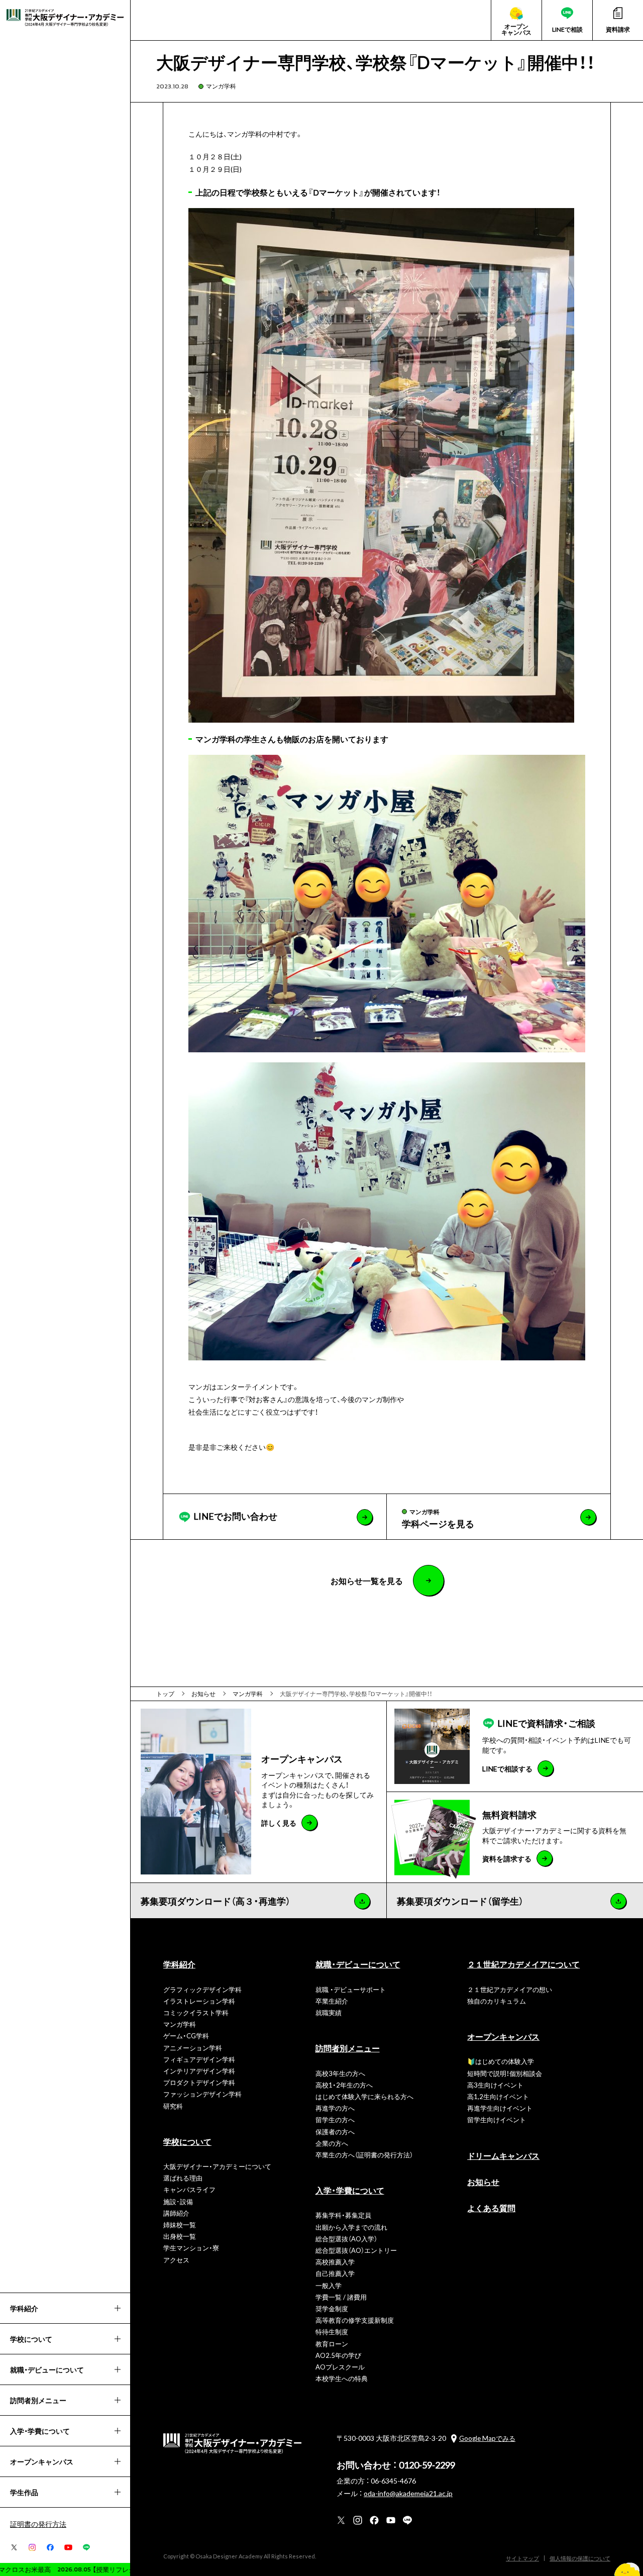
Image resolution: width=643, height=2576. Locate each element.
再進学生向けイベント (500, 2108)
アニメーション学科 (193, 2048)
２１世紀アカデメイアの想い (510, 1989)
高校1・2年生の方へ (344, 2085)
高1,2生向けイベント (498, 2096)
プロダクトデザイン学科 (199, 2082)
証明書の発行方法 (38, 2524)
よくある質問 (491, 2208)
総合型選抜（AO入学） (346, 2239)
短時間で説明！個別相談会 (505, 2073)
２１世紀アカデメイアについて (523, 1964)
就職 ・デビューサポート (351, 1989)
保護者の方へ (335, 2132)
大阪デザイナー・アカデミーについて (217, 2166)
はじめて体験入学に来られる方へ (364, 2096)
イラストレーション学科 (199, 2001)
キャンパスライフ (189, 2189)
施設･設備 (178, 2201)
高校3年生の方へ (340, 2073)
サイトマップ (522, 2558)
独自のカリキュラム (497, 2001)
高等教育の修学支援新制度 (355, 2320)
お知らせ (483, 2182)
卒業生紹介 (332, 2001)
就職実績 (329, 2012)
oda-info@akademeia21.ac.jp (408, 2493)
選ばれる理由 (183, 2178)
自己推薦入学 (335, 2273)
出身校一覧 (180, 2236)
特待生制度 (332, 2332)
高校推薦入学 (335, 2262)
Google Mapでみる (487, 2438)
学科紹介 (179, 1964)
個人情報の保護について (580, 2558)
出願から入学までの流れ (351, 2227)
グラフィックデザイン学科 (202, 1989)
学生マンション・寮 (191, 2248)
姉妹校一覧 (180, 2224)
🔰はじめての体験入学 (501, 2061)
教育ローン (332, 2344)
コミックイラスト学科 (196, 2012)
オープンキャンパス (503, 2036)
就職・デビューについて (358, 1964)
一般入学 (329, 2285)
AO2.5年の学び (338, 2355)
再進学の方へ (335, 2108)
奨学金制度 (332, 2308)
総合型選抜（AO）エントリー (356, 2250)
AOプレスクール (340, 2367)
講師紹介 (176, 2213)
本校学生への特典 (342, 2378)
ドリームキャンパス (503, 2155)
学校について (187, 2141)
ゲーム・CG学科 (186, 2036)
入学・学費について (350, 2190)
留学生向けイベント (497, 2119)
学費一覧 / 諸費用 (341, 2297)
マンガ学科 (221, 86)
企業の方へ (332, 2143)
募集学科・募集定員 (343, 2215)
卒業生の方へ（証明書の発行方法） (364, 2155)
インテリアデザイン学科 (199, 2071)
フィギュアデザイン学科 (199, 2059)
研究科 (173, 2106)
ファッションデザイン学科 (202, 2094)
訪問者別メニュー (348, 2048)
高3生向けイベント (495, 2085)
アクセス (176, 2260)
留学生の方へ (335, 2119)
